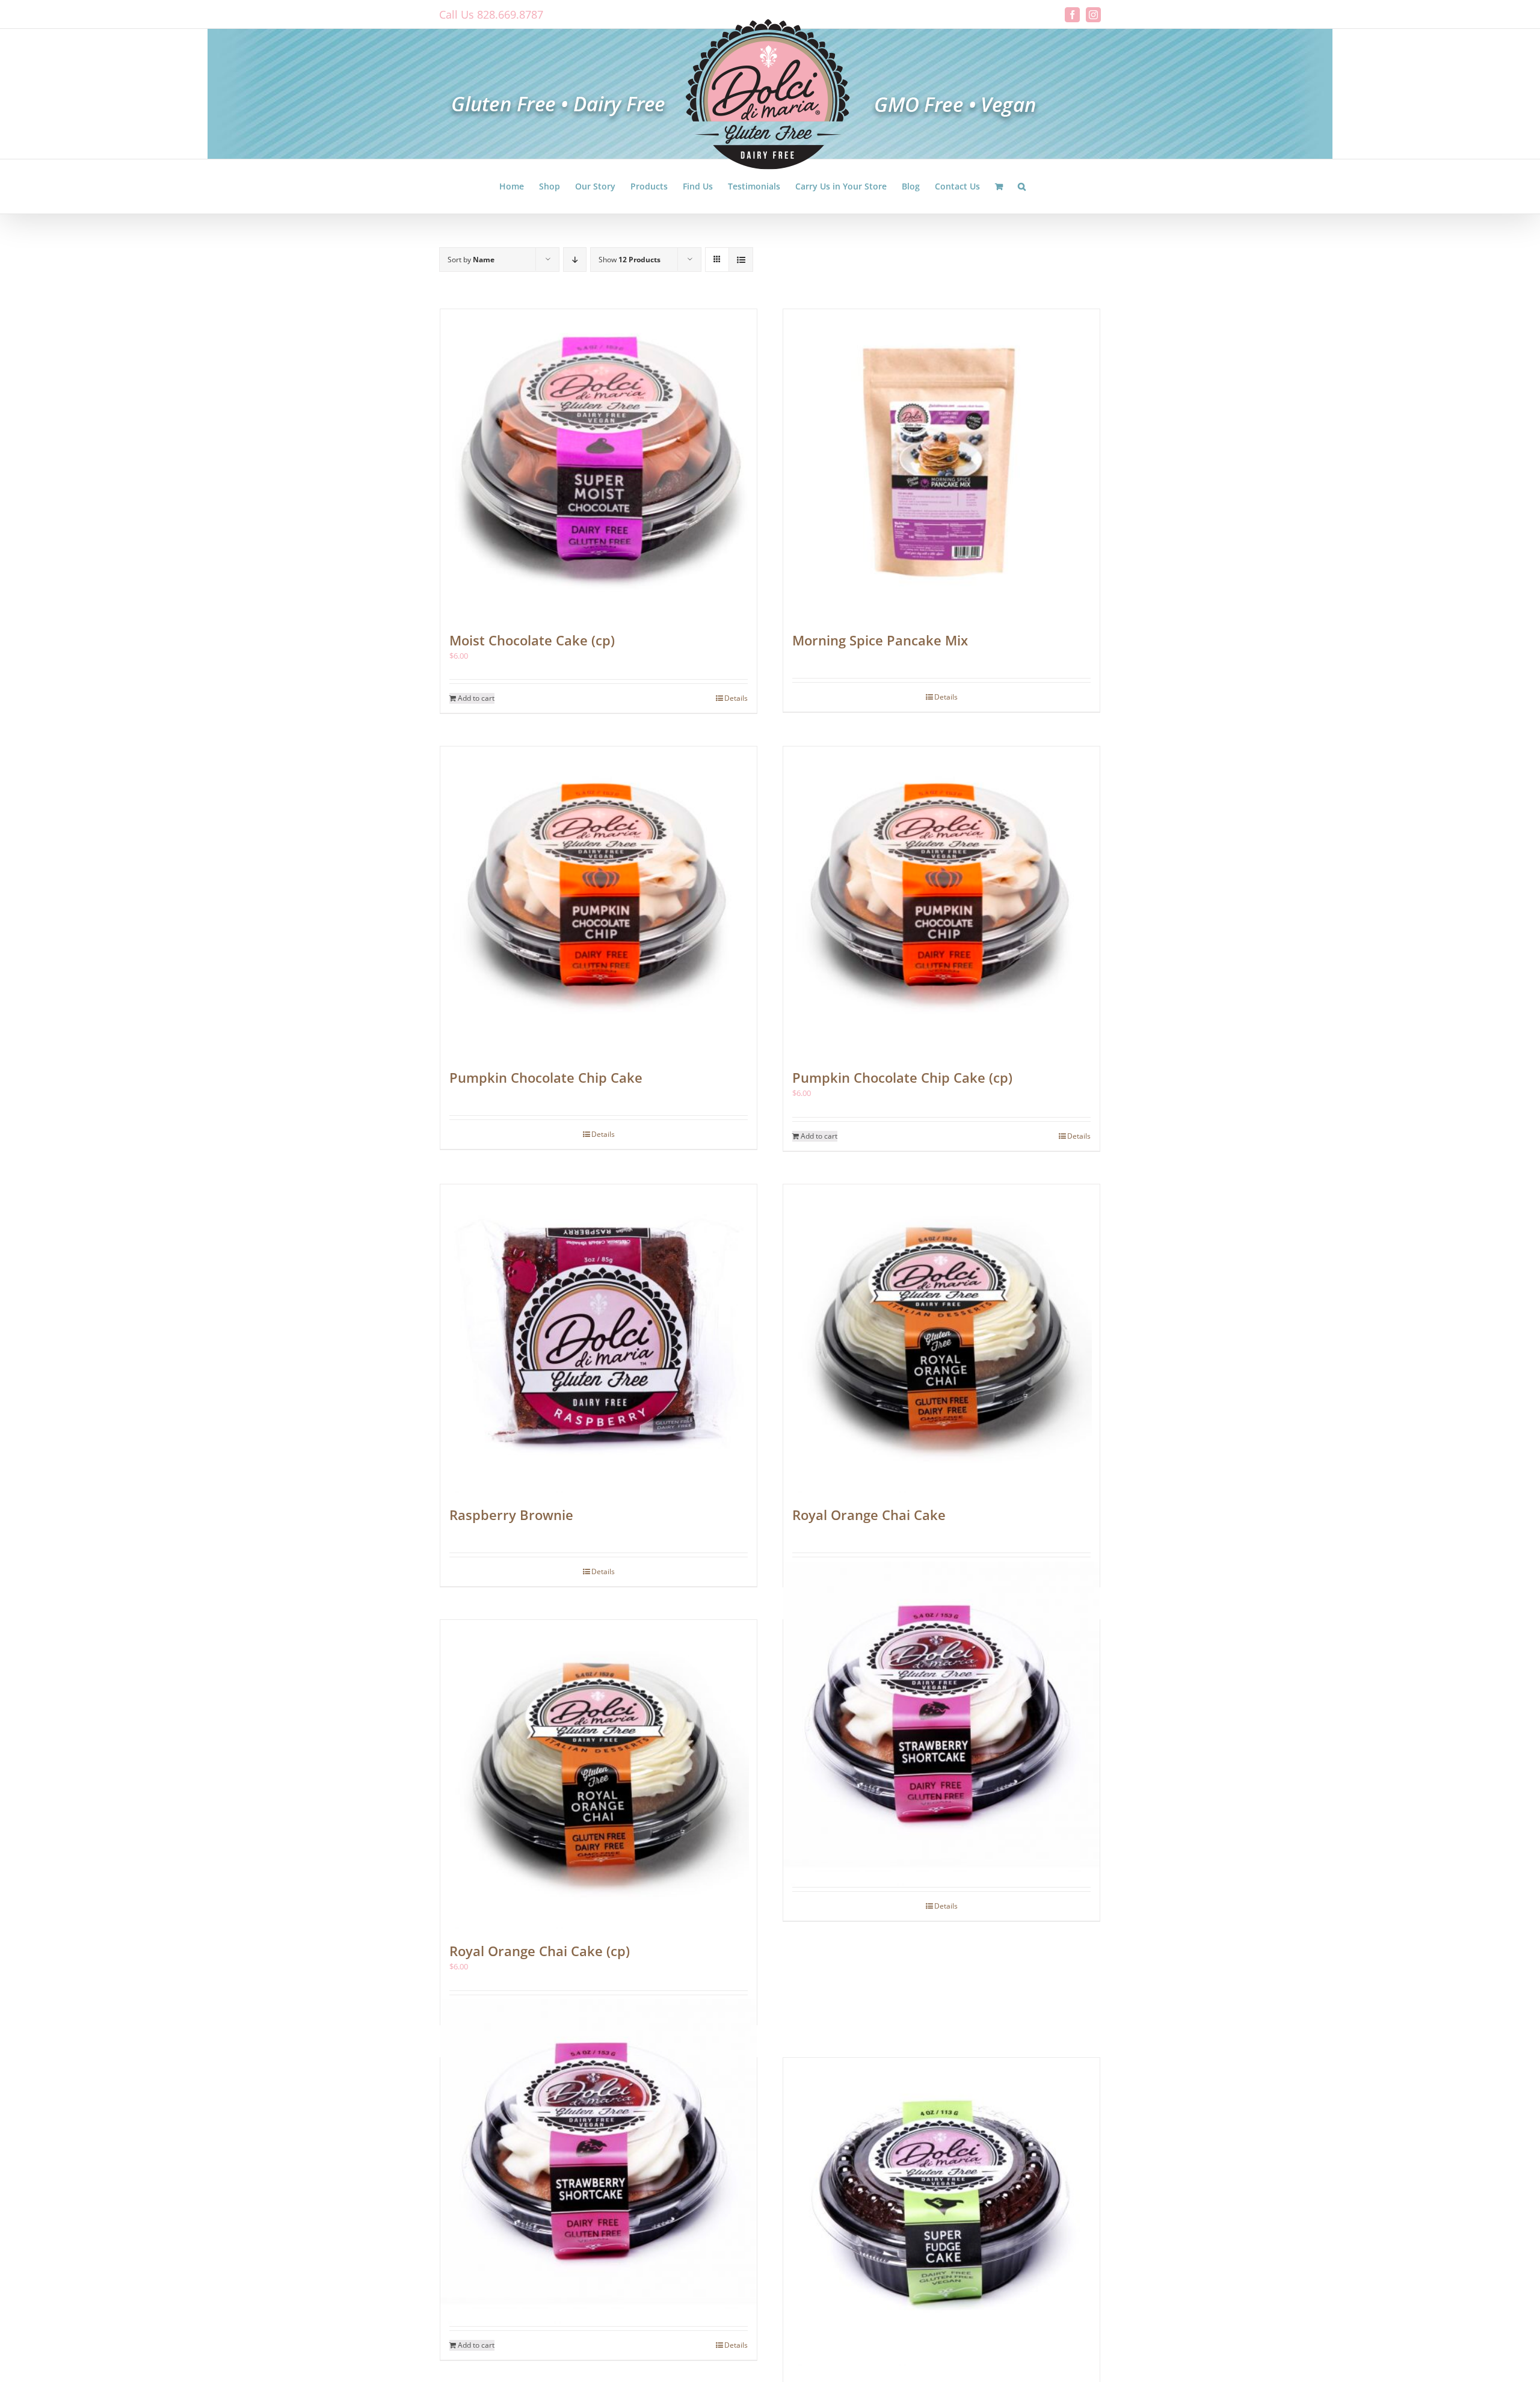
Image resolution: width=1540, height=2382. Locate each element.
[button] (1022, 186)
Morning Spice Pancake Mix (880, 640)
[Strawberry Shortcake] (941, 1724)
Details (736, 698)
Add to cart (476, 698)
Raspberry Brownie (511, 1515)
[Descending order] (575, 260)
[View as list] (741, 260)
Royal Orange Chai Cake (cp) (540, 1951)
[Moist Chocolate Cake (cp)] (599, 464)
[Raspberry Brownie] (599, 1339)
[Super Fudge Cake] (941, 2212)
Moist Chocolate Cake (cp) (532, 640)
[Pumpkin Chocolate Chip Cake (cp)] (941, 901)
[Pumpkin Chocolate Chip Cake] (599, 901)
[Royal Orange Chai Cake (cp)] (599, 1774)
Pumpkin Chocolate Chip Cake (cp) (902, 1077)
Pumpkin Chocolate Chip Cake (546, 1077)
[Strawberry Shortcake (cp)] (599, 2162)
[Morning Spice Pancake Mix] (941, 464)
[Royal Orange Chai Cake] (941, 1339)
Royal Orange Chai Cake (869, 1515)
